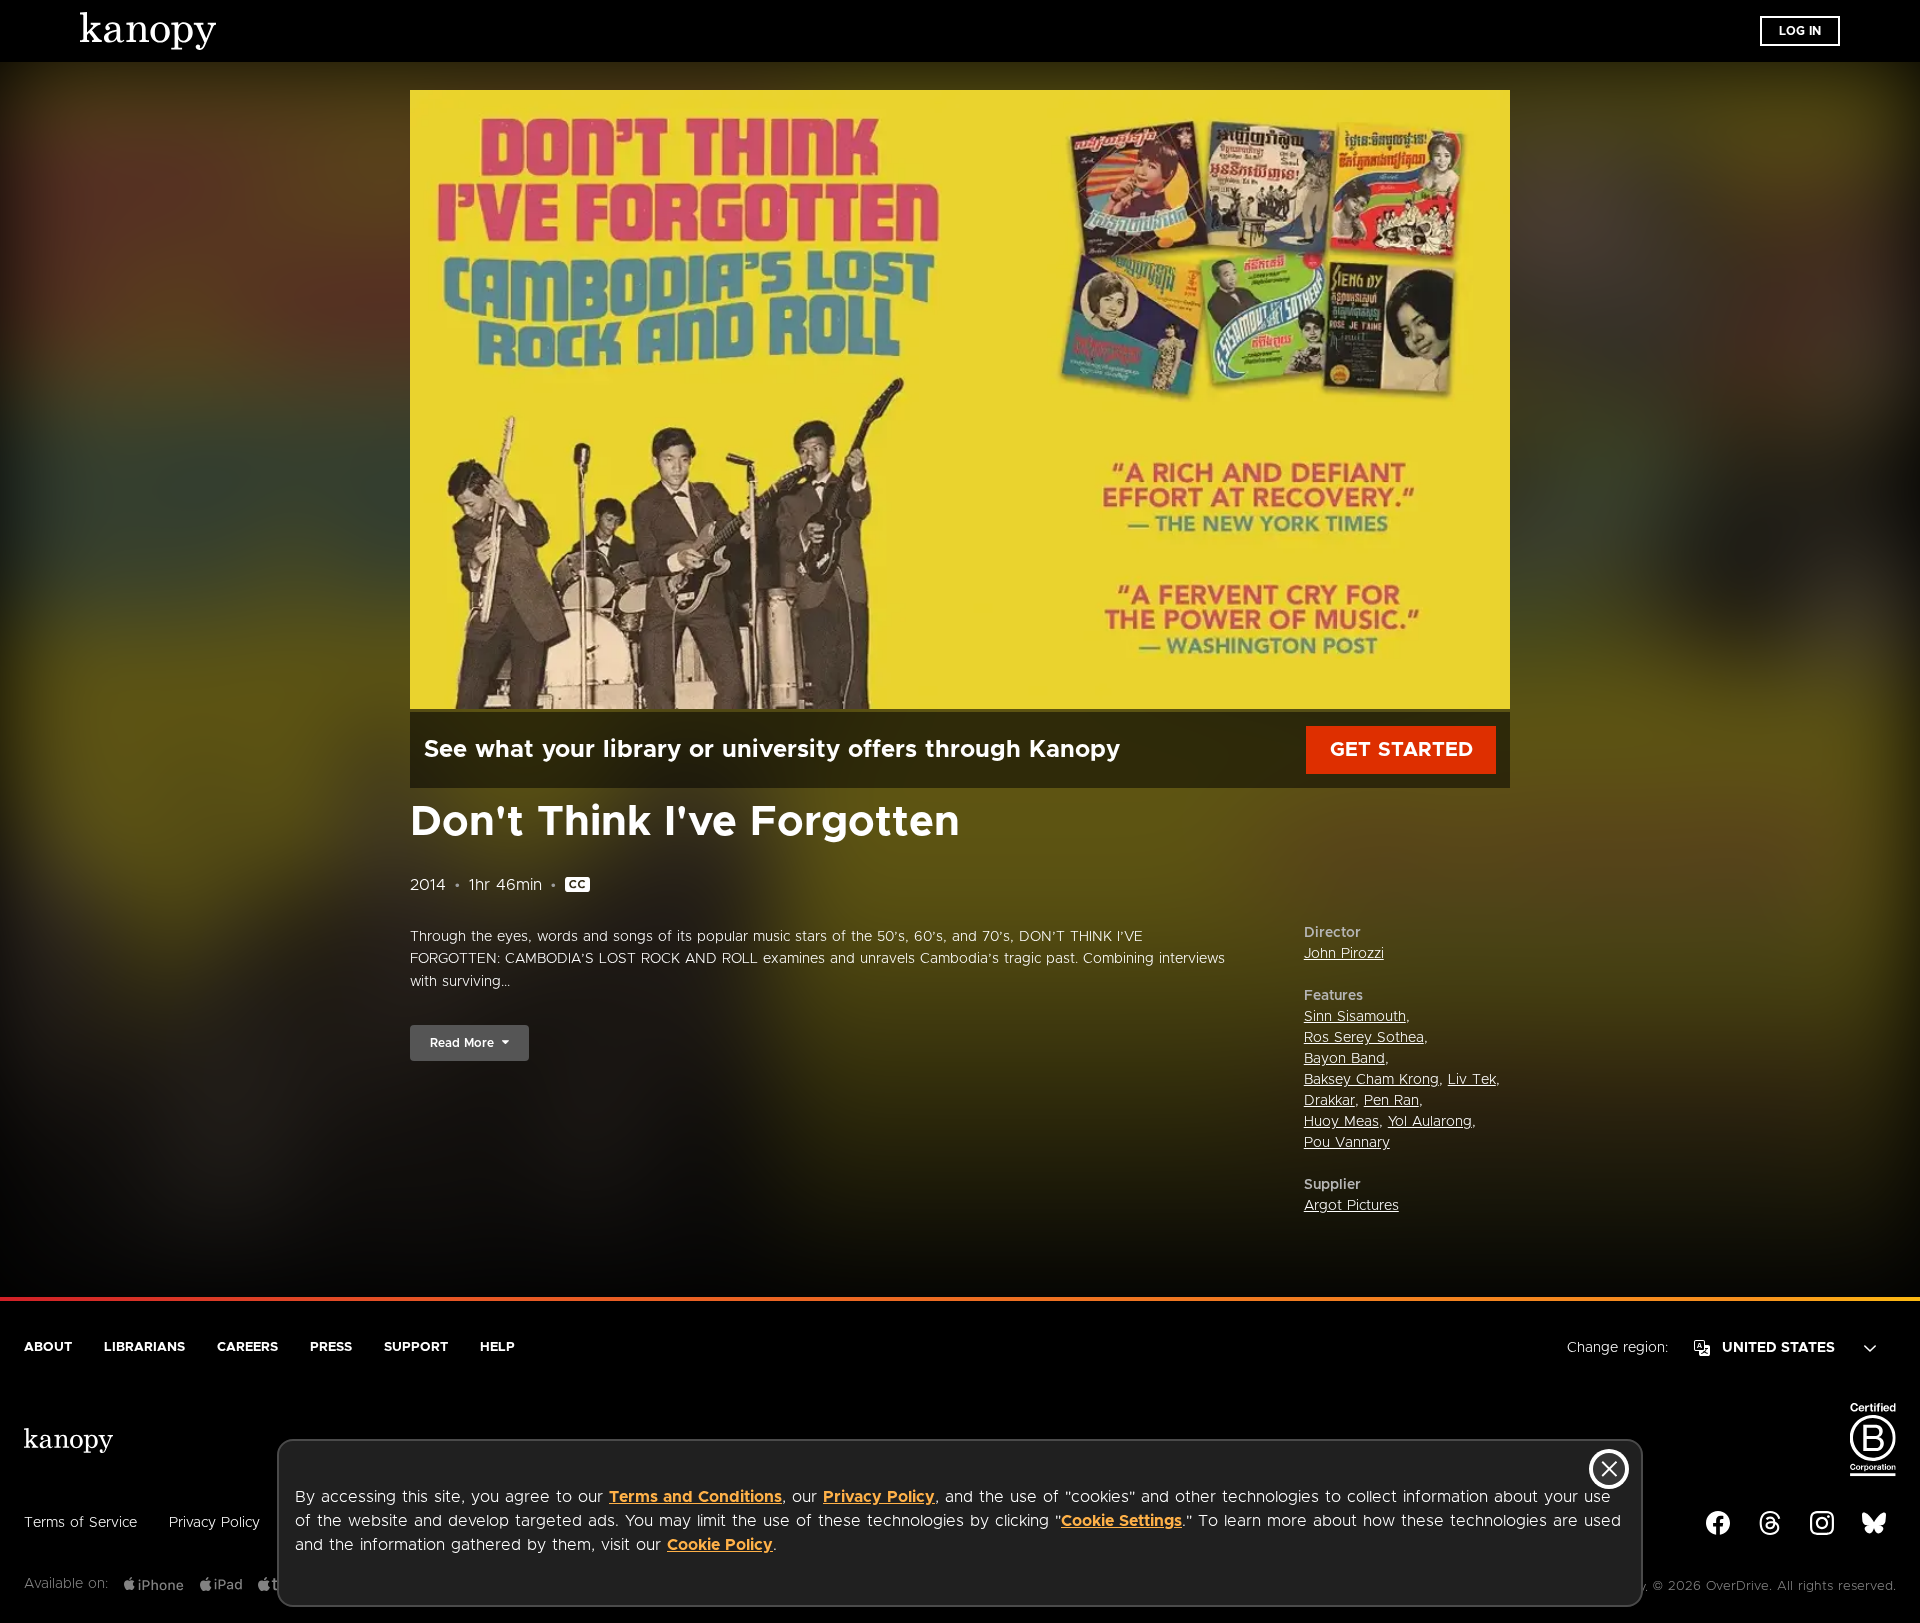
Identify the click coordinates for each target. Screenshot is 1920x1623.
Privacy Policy (879, 1497)
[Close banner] (1609, 1469)
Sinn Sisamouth (1355, 1017)
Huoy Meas (1341, 1122)
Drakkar (1329, 1101)
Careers (247, 1347)
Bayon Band (1344, 1059)
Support (416, 1347)
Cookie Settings (1121, 1521)
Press (331, 1347)
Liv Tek (1472, 1080)
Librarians (144, 1347)
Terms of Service (80, 1523)
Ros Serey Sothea (1364, 1038)
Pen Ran (1391, 1101)
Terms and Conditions (695, 1497)
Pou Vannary (1347, 1143)
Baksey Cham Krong (1371, 1080)
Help (497, 1347)
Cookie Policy (720, 1545)
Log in (1800, 31)
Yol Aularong (1430, 1122)
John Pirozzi (1344, 954)
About (48, 1347)
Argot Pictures (1351, 1206)
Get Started (1401, 750)
